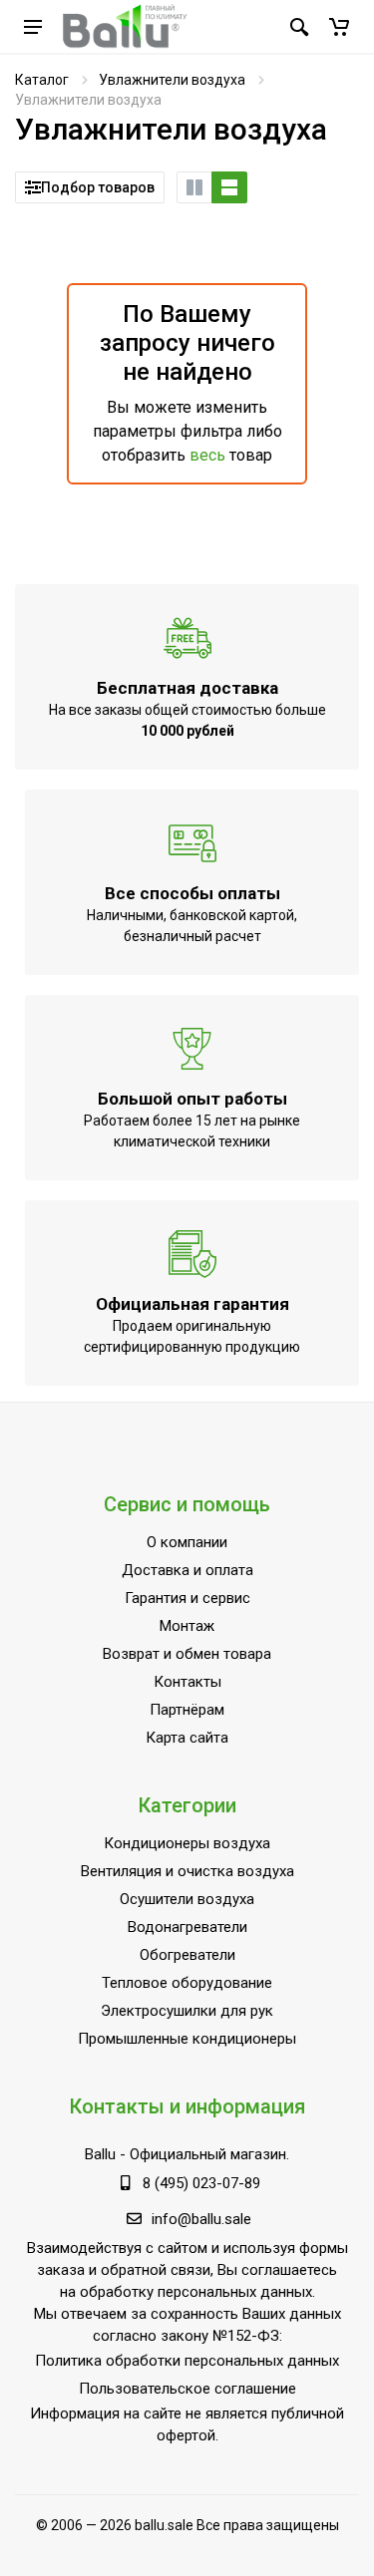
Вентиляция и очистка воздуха (187, 1871)
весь (207, 455)
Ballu (100, 2154)
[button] (339, 27)
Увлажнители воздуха (172, 80)
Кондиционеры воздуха (187, 1843)
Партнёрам (187, 1710)
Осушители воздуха (187, 1899)
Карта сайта (187, 1738)
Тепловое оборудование (187, 1983)
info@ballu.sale (201, 2219)
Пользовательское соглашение (187, 2389)
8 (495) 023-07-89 (201, 2183)
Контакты (187, 1682)
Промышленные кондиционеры (187, 2039)
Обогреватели (187, 1955)
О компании (187, 1542)
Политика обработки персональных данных (187, 2361)
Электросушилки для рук (187, 2011)
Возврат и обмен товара (187, 1654)
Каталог (42, 80)
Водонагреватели (187, 1927)
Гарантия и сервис (187, 1598)
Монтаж (187, 1626)
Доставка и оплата (187, 1570)
